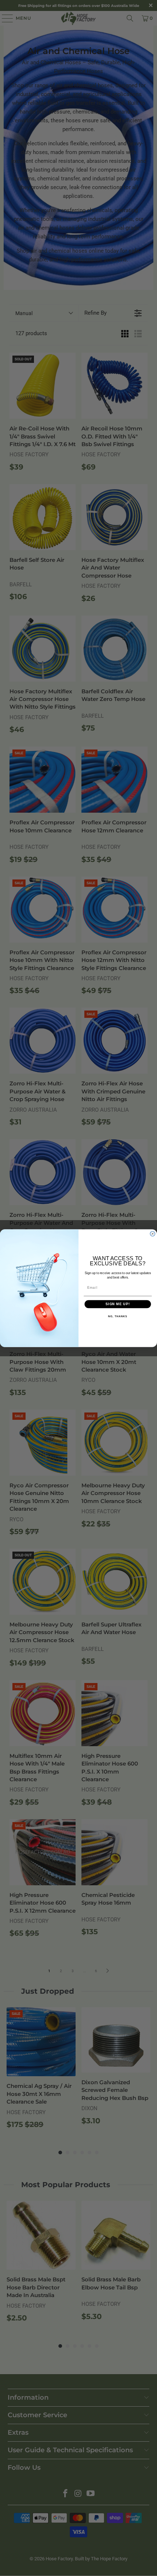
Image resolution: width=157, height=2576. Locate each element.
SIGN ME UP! (118, 1304)
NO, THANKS (118, 1316)
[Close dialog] (152, 1233)
